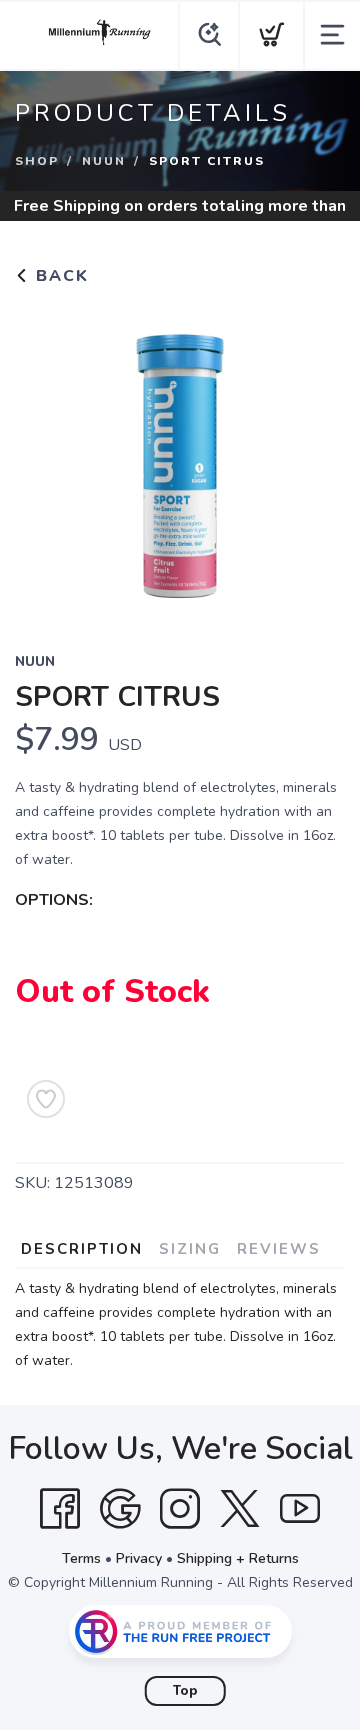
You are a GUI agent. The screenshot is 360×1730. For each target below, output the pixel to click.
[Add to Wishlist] (46, 1099)
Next (314, 456)
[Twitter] (240, 1509)
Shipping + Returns (238, 1558)
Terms (81, 1558)
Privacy (139, 1558)
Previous (46, 456)
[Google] (120, 1509)
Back (59, 276)
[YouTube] (300, 1509)
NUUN (104, 161)
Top (185, 1691)
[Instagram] (180, 1509)
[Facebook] (60, 1509)
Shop (37, 161)
